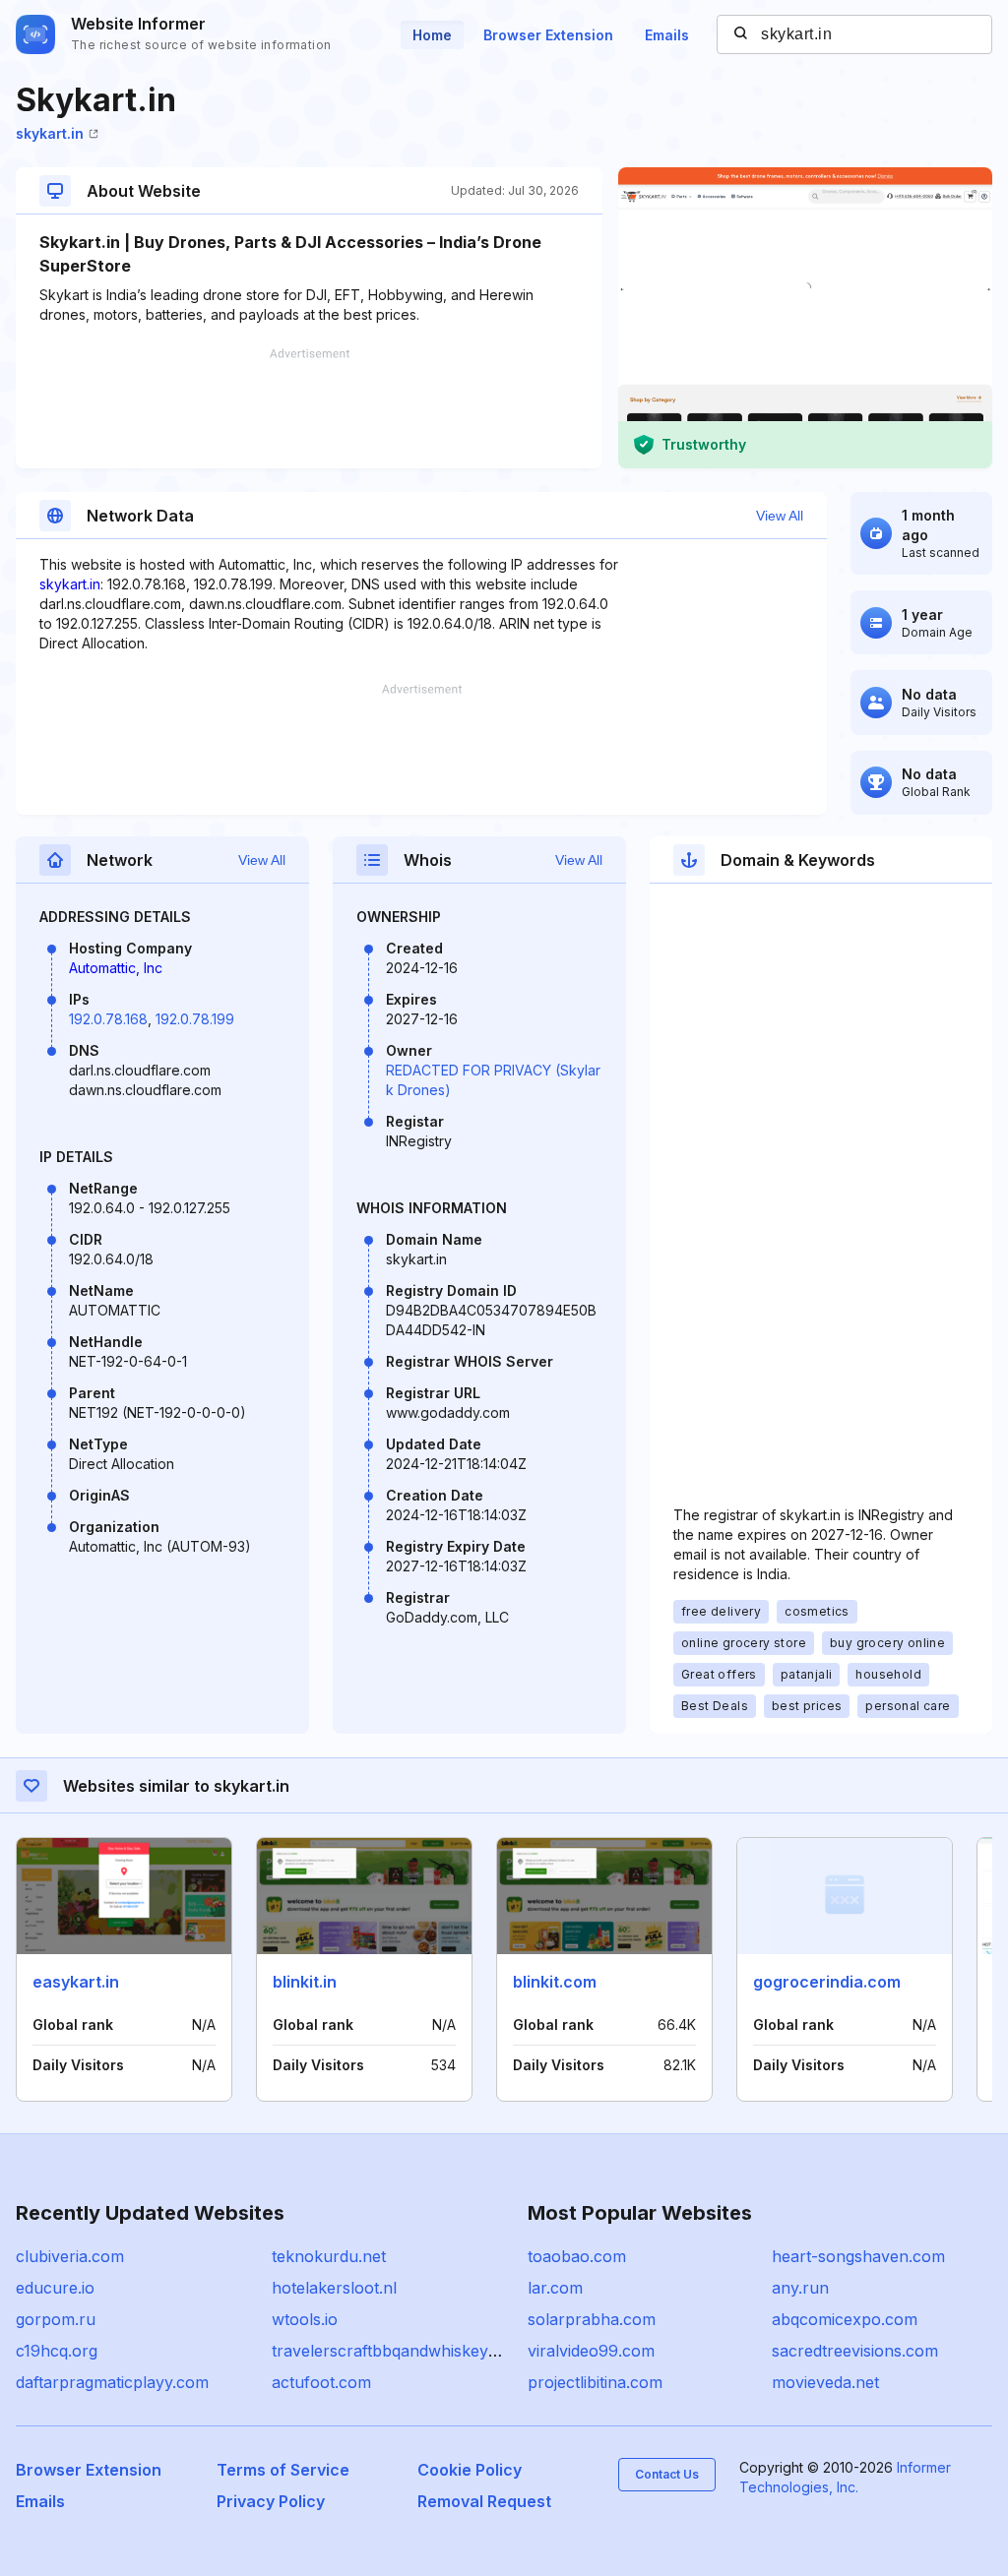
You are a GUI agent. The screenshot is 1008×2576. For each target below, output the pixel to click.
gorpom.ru (56, 2319)
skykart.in (50, 133)
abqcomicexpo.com (845, 2319)
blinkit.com (555, 1982)
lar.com (555, 2288)
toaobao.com (577, 2256)
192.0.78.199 (195, 1019)
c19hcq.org (57, 2351)
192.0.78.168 (108, 1019)
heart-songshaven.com (858, 2256)
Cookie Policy (470, 2470)
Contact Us (667, 2474)
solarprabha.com (592, 2319)
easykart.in (76, 1982)
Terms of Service (283, 2470)
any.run (800, 2288)
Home (432, 35)
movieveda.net (825, 2382)
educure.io (55, 2288)
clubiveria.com (70, 2256)
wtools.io (305, 2319)
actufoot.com (321, 2382)
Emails (667, 35)
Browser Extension (548, 35)
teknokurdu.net (329, 2256)
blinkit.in (305, 1982)
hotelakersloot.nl (334, 2288)
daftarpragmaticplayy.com (112, 2382)
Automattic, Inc (116, 968)
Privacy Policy (271, 2501)
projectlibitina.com (595, 2382)
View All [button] (780, 516)
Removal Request (484, 2501)
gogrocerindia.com (827, 1982)
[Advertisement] (309, 408)
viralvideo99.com (591, 2351)
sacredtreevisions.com (855, 2351)
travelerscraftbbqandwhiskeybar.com (410, 2351)
